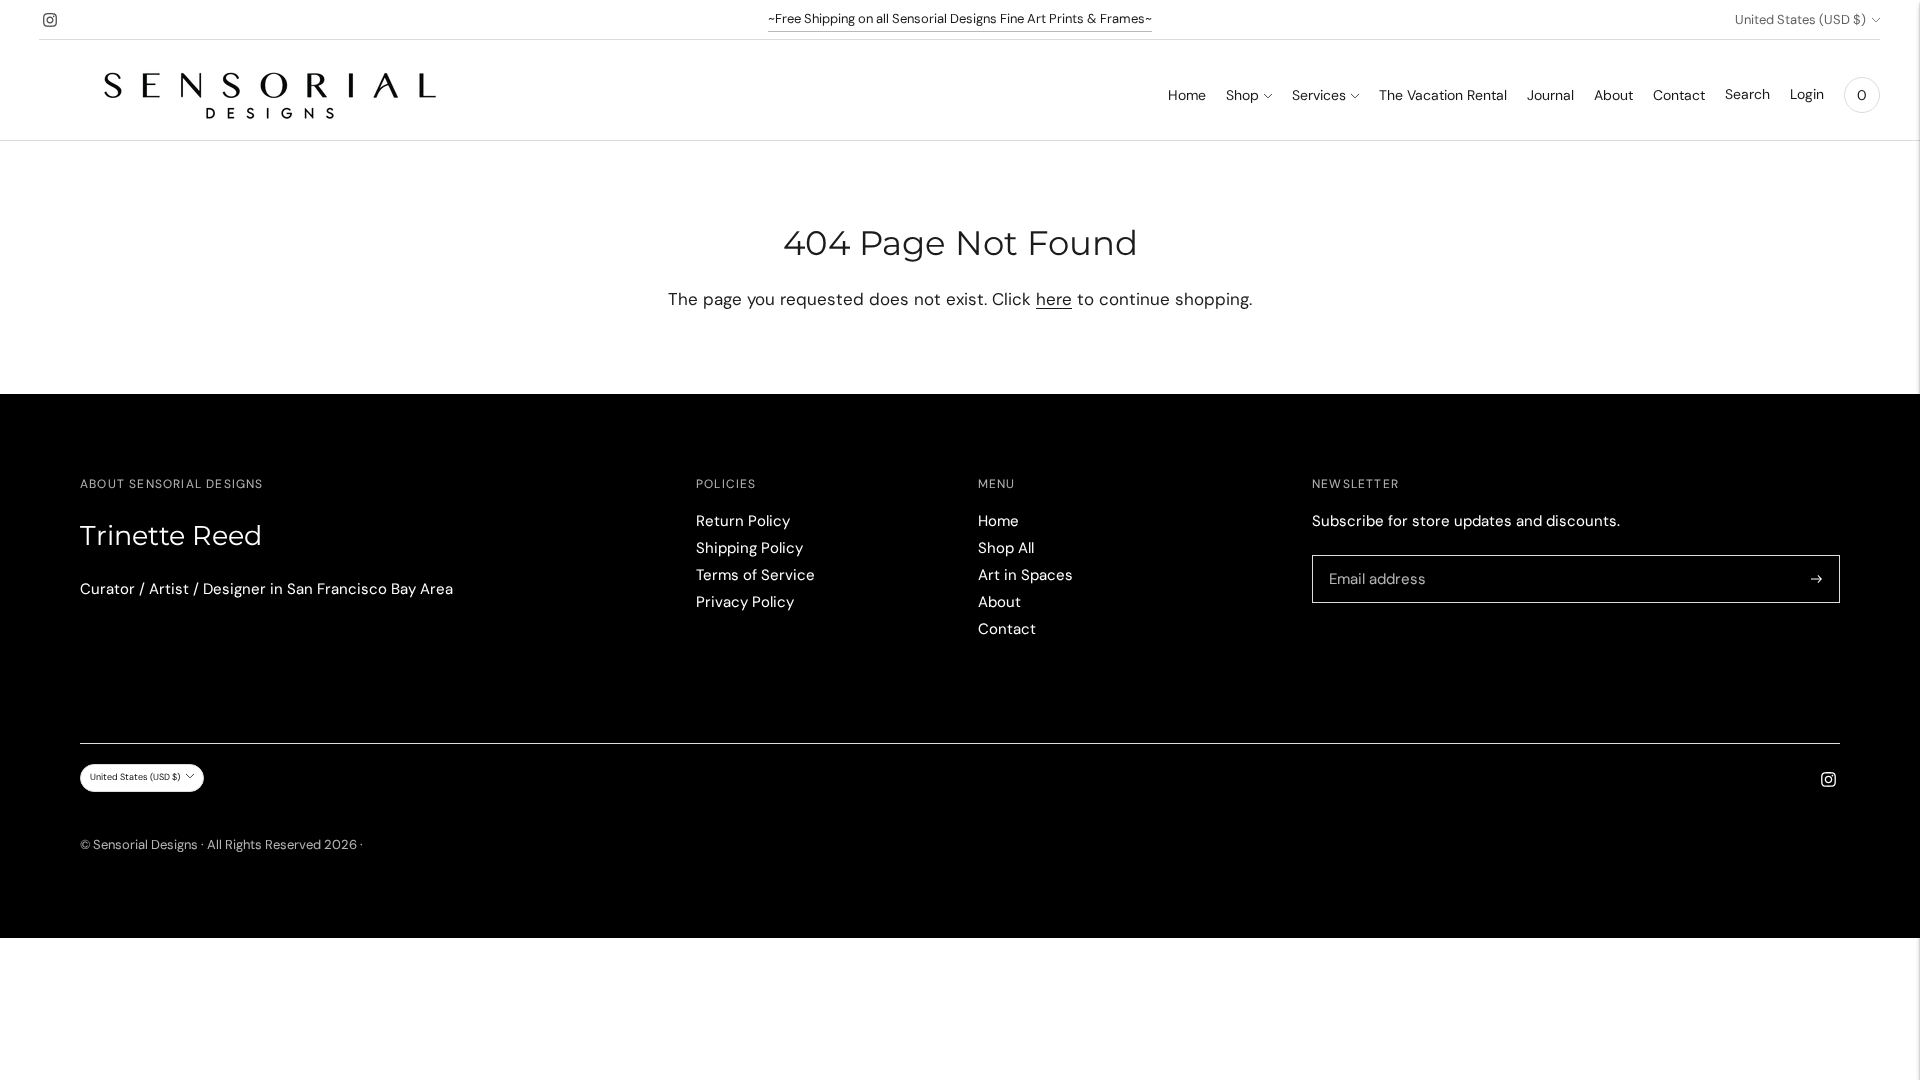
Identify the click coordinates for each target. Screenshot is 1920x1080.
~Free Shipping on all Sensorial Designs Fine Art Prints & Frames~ (960, 18)
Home (1187, 95)
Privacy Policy (745, 602)
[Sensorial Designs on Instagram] (50, 20)
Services (1319, 95)
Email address (1374, 556)
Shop (1242, 95)
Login (1807, 94)
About (1613, 95)
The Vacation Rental (1443, 95)
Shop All (1006, 548)
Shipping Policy (749, 548)
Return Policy (743, 521)
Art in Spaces (1025, 575)
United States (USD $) (1800, 19)
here (1054, 299)
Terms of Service (755, 575)
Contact (1679, 95)
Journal (1550, 95)
